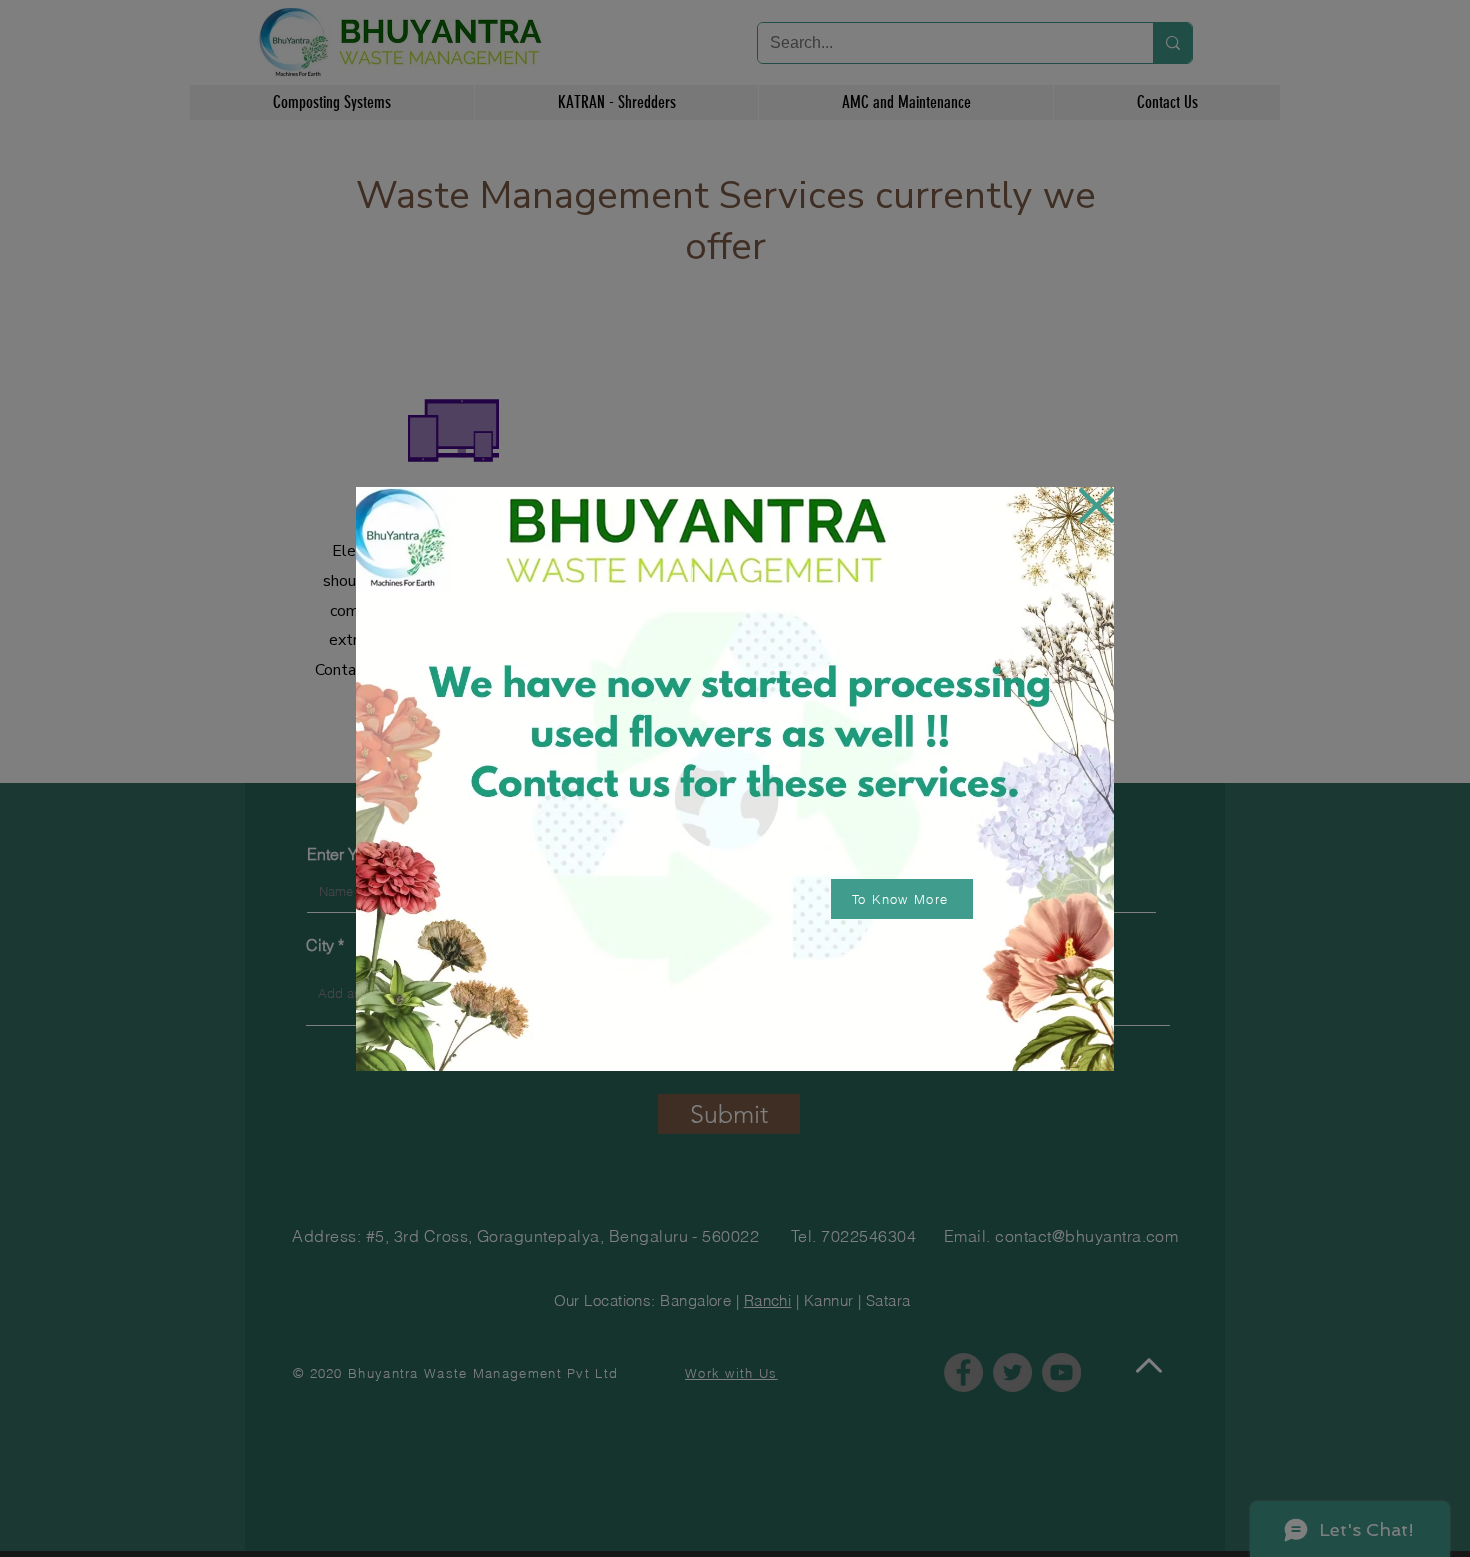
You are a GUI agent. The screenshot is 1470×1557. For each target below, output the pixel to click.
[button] (1096, 505)
